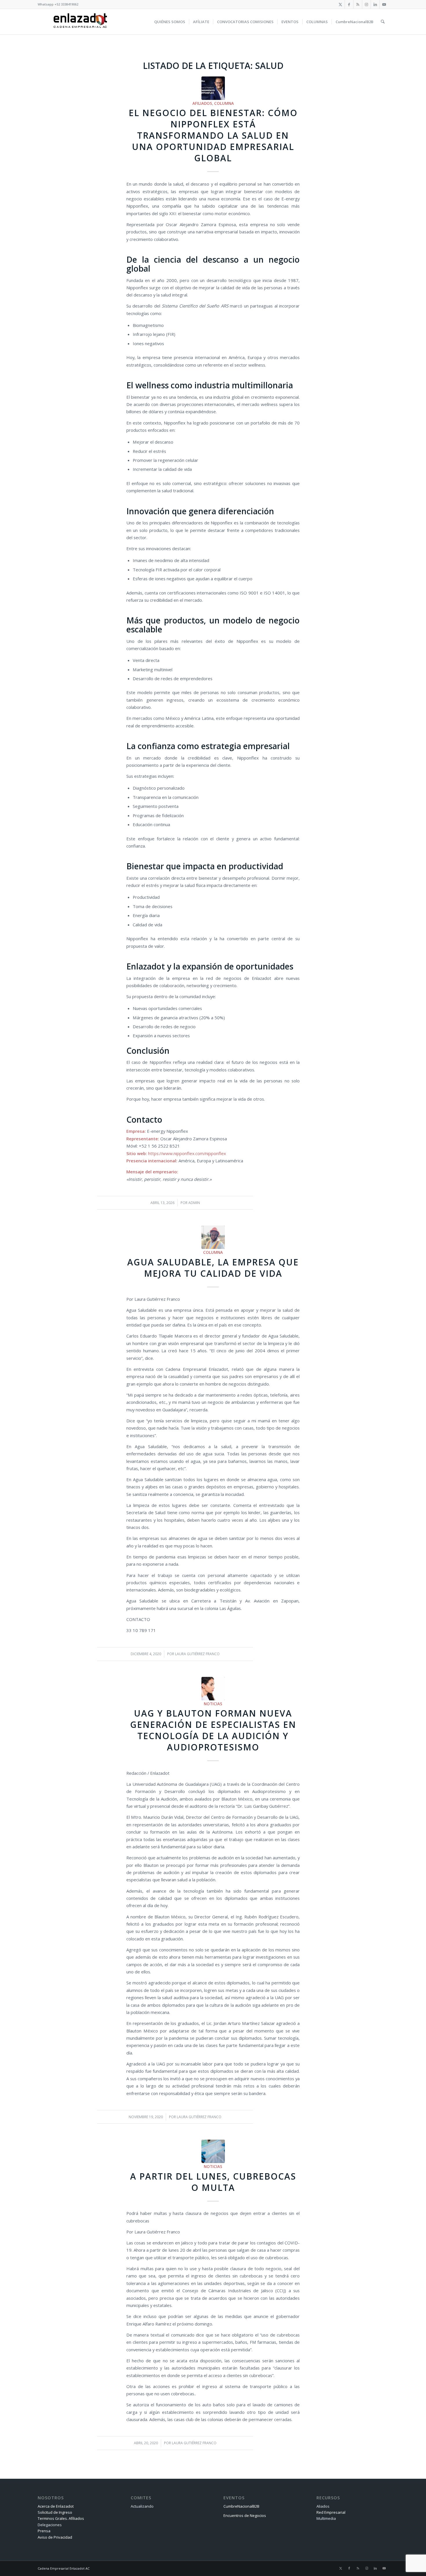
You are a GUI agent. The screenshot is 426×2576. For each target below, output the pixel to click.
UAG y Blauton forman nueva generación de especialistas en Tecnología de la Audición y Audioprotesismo (213, 1730)
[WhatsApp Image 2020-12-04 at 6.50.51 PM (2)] (213, 1237)
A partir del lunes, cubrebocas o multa (213, 2182)
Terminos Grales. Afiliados (61, 2518)
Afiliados (202, 103)
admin (194, 1203)
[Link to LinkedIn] (375, 4)
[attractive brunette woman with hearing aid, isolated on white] (213, 1689)
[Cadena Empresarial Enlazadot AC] (80, 22)
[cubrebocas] (213, 2151)
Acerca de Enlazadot (56, 2506)
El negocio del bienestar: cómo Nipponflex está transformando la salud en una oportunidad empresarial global (213, 135)
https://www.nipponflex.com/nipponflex (187, 1153)
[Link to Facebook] (349, 4)
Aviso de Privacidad (55, 2537)
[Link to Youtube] (384, 4)
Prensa (44, 2531)
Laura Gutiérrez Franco (197, 1654)
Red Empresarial (331, 2512)
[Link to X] (340, 4)
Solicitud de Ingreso (55, 2512)
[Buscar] (383, 22)
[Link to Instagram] (366, 4)
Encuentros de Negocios (245, 2515)
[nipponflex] (213, 88)
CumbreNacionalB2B (241, 2506)
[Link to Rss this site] (358, 4)
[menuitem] (170, 22)
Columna (224, 103)
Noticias (213, 1704)
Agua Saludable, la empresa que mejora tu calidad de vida (213, 1268)
